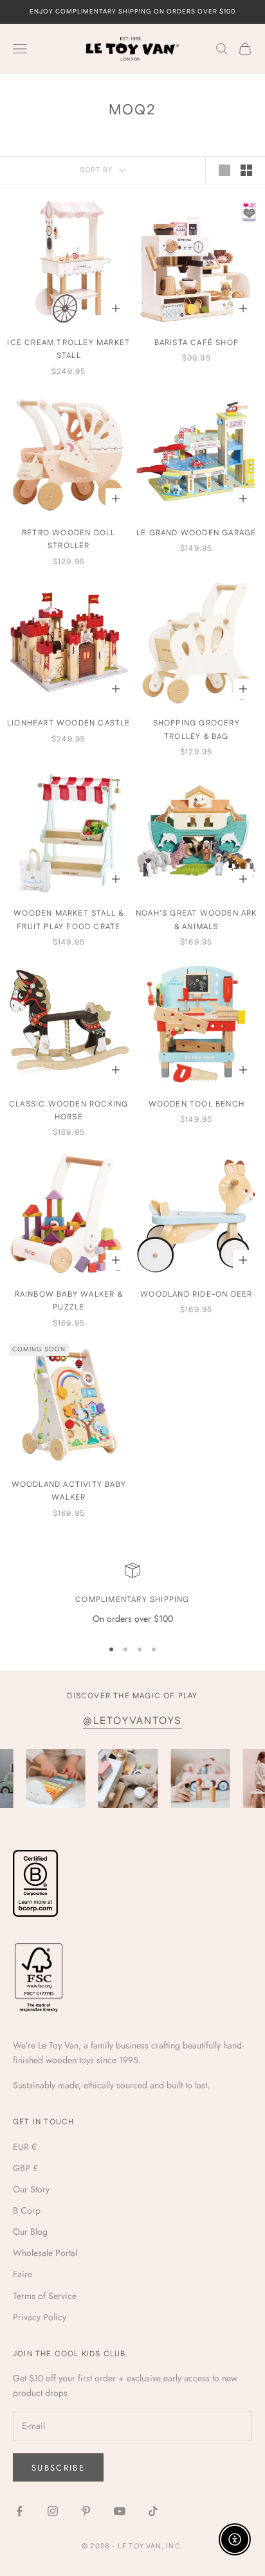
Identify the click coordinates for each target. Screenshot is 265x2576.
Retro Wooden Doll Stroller (69, 539)
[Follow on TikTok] (153, 2511)
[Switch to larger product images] (224, 170)
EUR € (25, 2147)
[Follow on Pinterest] (86, 2511)
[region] (132, 1594)
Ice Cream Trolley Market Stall (69, 349)
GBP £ (25, 2168)
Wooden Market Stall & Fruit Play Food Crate (69, 920)
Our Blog (30, 2232)
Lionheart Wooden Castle (69, 723)
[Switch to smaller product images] (246, 170)
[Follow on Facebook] (19, 2511)
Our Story (31, 2189)
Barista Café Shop (196, 343)
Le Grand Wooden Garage (196, 533)
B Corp (27, 2210)
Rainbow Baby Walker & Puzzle (69, 1301)
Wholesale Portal (45, 2253)
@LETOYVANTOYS (132, 1721)
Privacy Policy (40, 2317)
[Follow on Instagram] (53, 2511)
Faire (23, 2274)
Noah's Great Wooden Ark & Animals (196, 920)
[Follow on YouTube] (120, 2511)
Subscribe (58, 2468)
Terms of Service (45, 2296)
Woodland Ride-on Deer (196, 1294)
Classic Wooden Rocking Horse (69, 1111)
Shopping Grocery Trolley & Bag (196, 730)
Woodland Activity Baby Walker (69, 1491)
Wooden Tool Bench (196, 1104)
